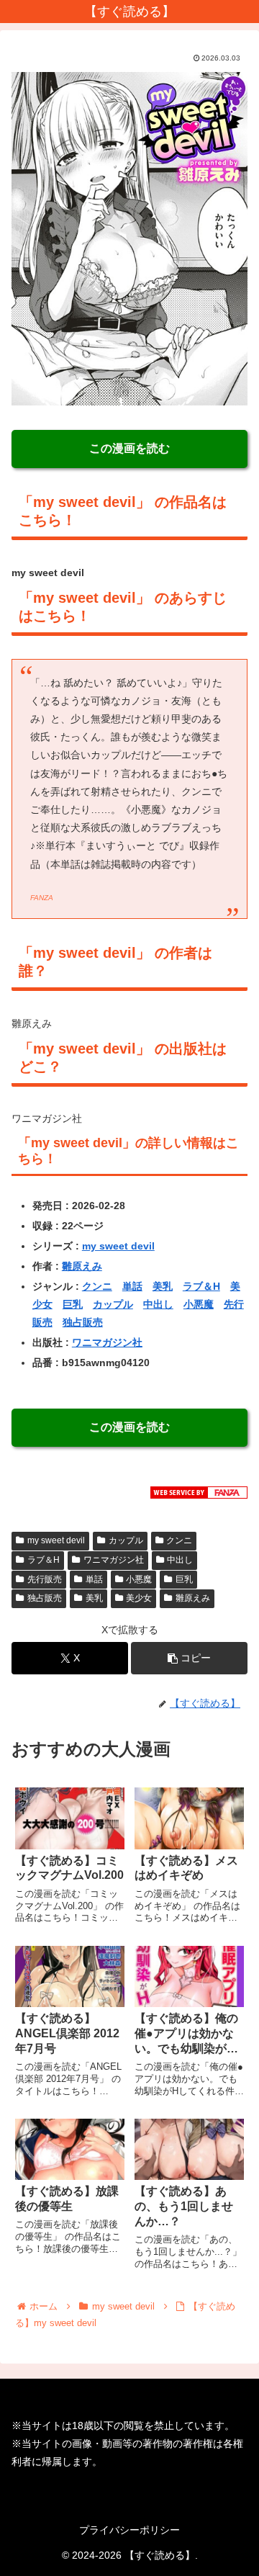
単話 (132, 1286)
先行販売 (45, 1579)
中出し (158, 1304)
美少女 (139, 1598)
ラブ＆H (201, 1286)
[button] (189, 1658)
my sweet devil (118, 1246)
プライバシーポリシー (129, 2530)
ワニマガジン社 (107, 1342)
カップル (113, 1304)
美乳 (163, 1286)
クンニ (97, 1286)
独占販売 (83, 1322)
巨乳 (73, 1304)
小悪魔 (199, 1304)
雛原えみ (82, 1266)
